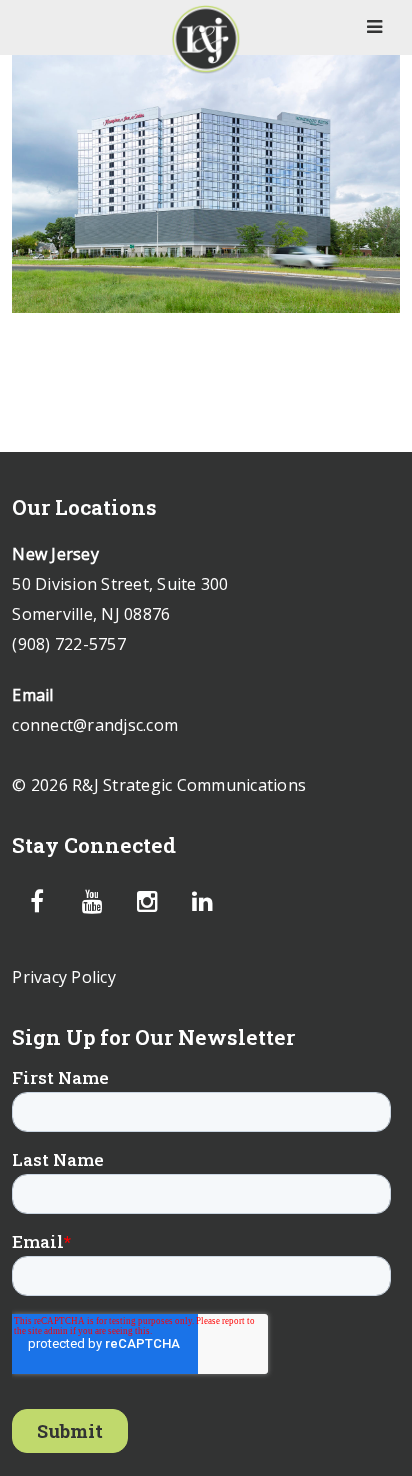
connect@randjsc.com (95, 725)
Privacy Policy (64, 977)
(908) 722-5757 (69, 644)
